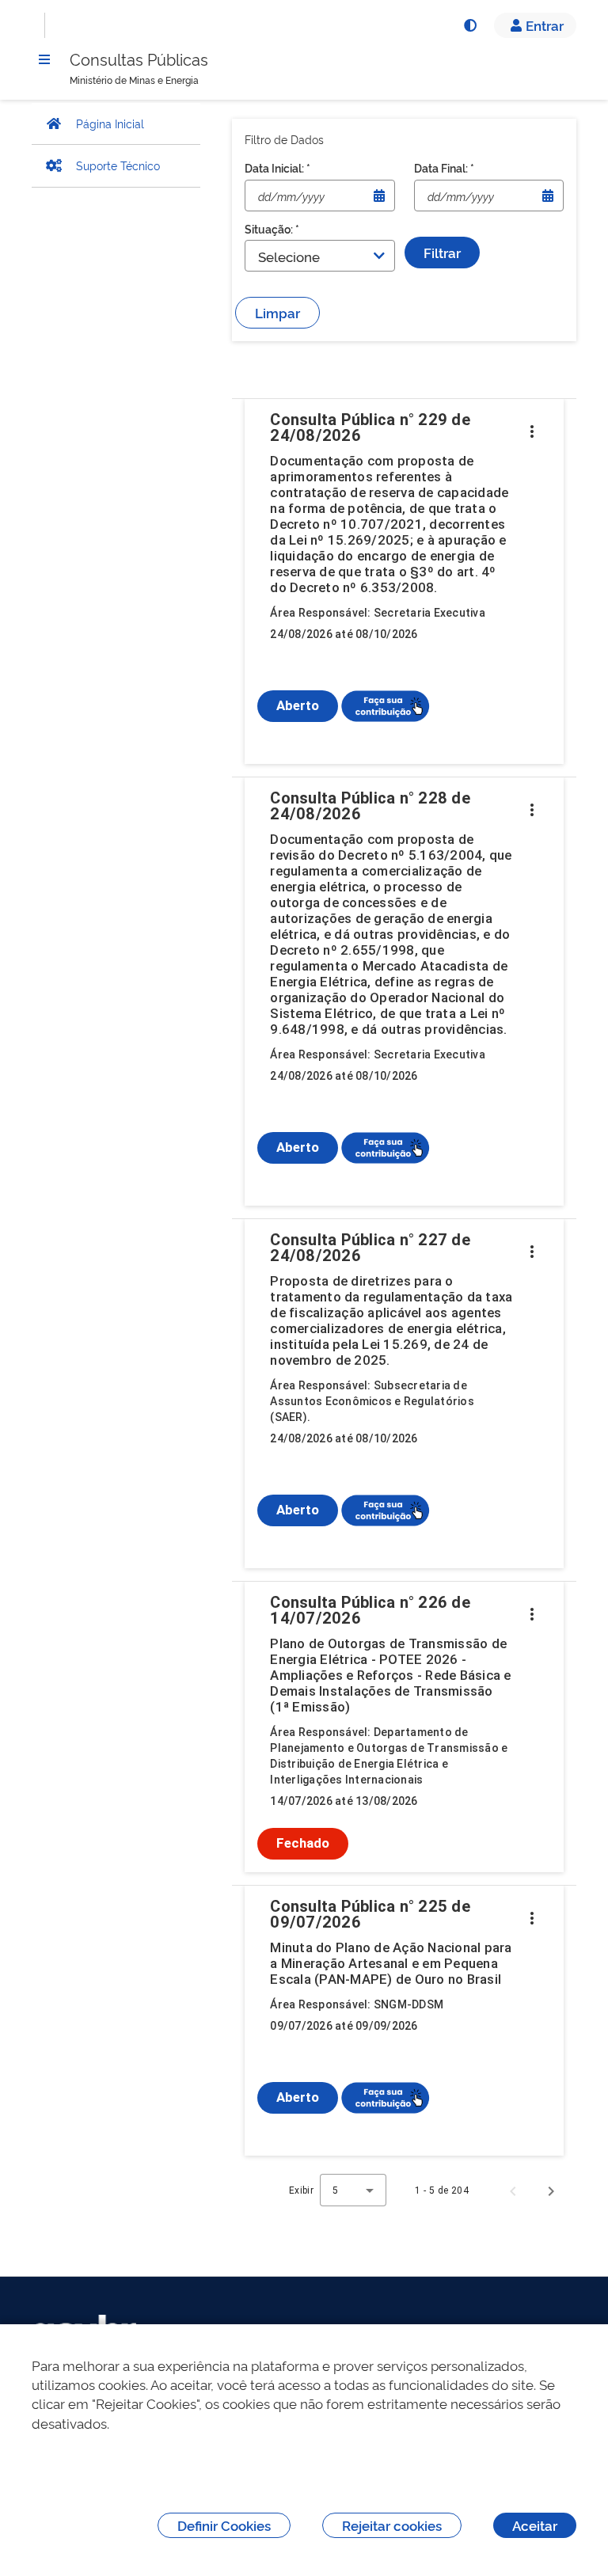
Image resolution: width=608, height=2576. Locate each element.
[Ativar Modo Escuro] (469, 25)
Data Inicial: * (277, 167)
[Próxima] (551, 2190)
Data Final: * (444, 167)
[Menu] (44, 59)
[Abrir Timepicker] (379, 196)
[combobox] (353, 2190)
